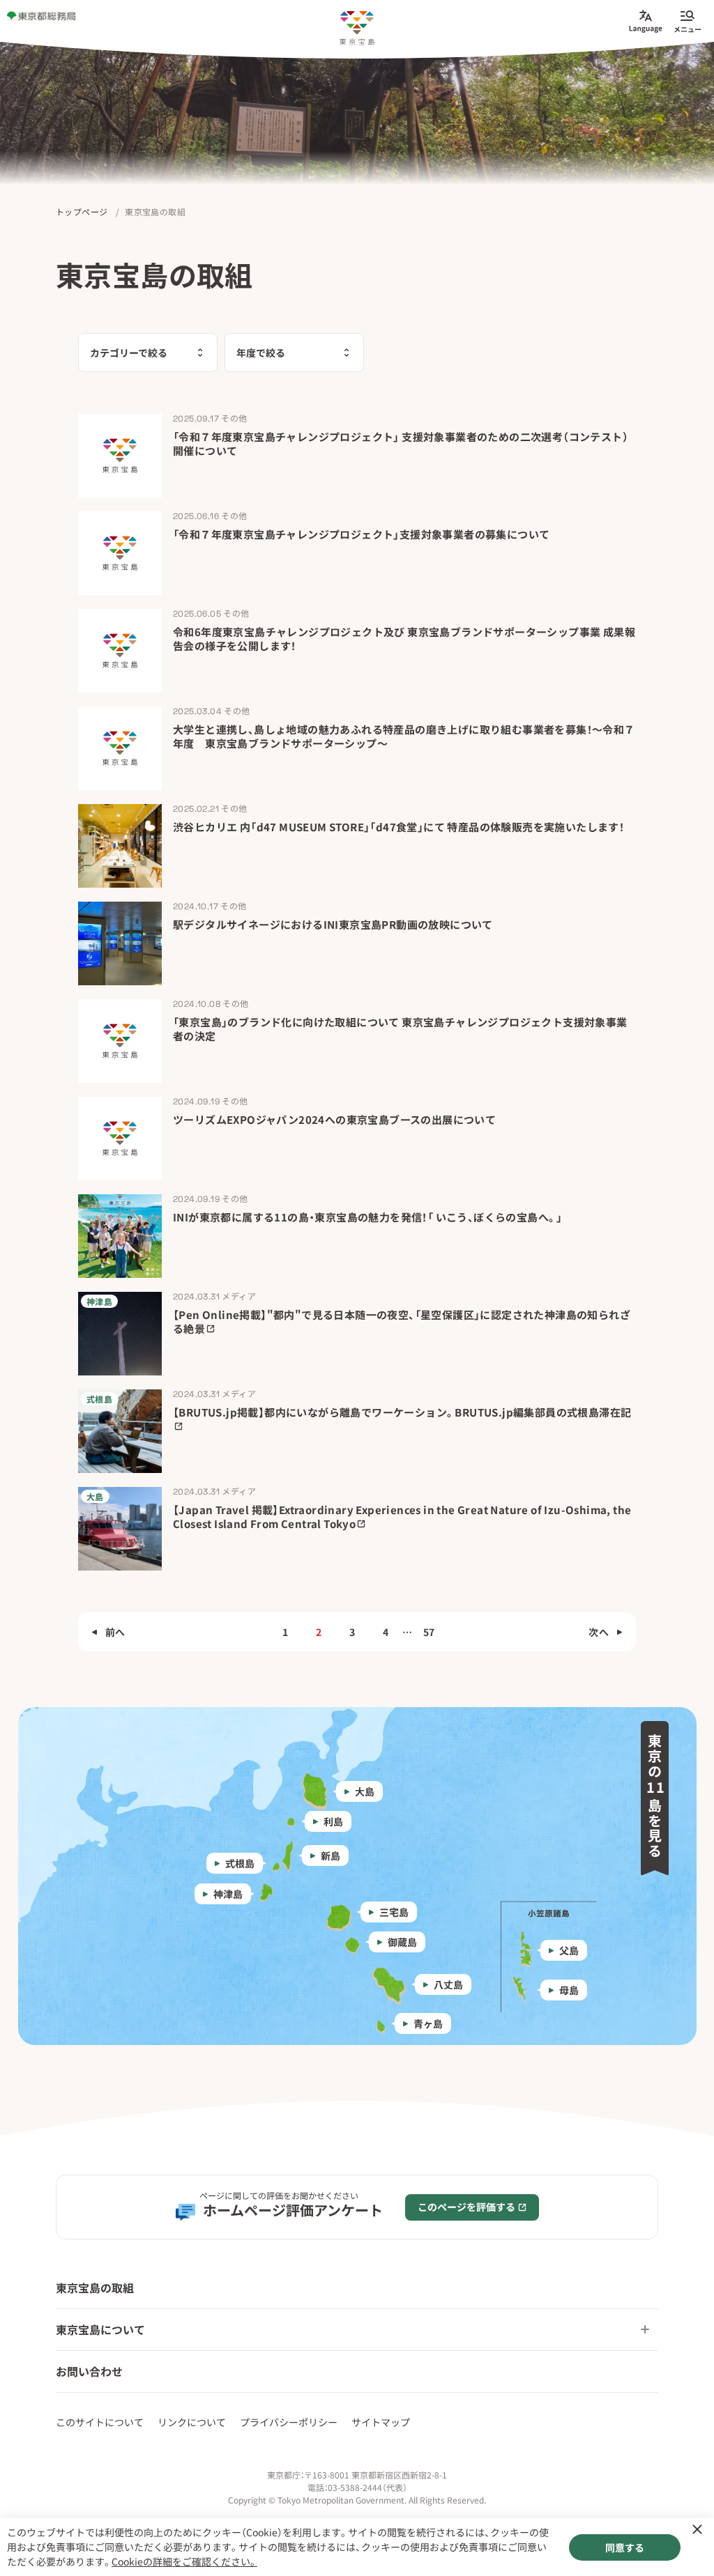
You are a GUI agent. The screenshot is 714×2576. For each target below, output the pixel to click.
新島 (331, 1856)
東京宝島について (100, 2329)
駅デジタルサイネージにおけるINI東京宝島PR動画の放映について (333, 924)
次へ (599, 1632)
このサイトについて (100, 2422)
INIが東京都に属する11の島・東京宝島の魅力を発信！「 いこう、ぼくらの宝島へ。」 (368, 1217)
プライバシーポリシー (289, 2422)
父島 (569, 1950)
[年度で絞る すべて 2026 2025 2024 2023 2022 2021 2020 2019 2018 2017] (294, 353)
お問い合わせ (89, 2371)
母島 (569, 1990)
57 (429, 1632)
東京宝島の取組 (95, 2288)
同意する (625, 2547)
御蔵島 (402, 1942)
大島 (365, 1791)
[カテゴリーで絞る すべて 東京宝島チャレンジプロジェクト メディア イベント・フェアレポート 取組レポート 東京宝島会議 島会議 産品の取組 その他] (148, 353)
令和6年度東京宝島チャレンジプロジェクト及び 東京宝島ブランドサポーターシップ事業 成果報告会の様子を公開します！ (404, 639)
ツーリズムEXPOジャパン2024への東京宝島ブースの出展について (334, 1119)
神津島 (228, 1894)
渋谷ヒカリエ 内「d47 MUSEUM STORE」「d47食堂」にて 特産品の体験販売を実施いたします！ (398, 827)
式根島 (240, 1863)
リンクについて (192, 2422)
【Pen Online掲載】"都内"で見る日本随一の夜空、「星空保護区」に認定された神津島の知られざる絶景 (402, 1321)
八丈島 (448, 1984)
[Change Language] (646, 21)
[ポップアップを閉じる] (697, 2529)
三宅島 (394, 1912)
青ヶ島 (428, 2023)
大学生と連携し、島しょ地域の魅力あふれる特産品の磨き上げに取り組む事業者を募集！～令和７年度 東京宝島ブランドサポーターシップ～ (404, 736)
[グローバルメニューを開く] (688, 21)
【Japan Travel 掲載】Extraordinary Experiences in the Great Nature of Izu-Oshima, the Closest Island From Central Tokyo (402, 1517)
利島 (333, 1821)
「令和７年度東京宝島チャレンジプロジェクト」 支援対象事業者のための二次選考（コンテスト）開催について (401, 444)
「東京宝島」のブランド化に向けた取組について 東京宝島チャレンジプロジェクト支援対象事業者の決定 (400, 1029)
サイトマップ (381, 2422)
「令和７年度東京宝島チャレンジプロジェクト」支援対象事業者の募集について (361, 534)
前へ (115, 1632)
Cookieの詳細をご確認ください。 (184, 2561)
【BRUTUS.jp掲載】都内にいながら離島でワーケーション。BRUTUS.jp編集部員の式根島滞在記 (402, 1412)
